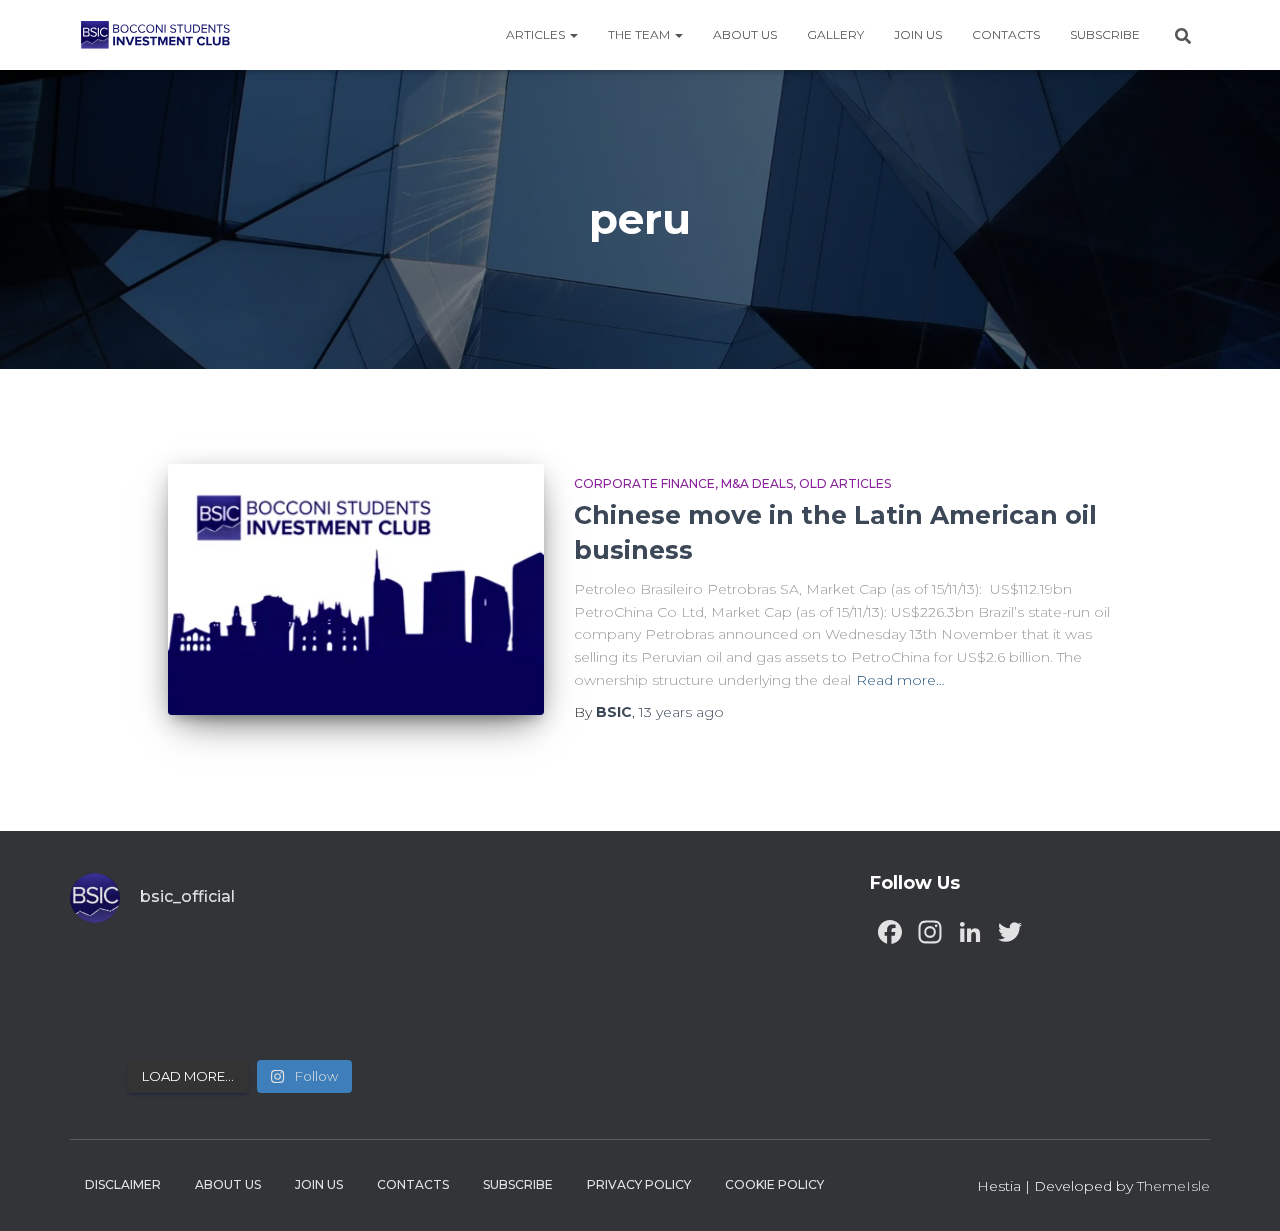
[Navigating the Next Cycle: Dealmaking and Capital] (197, 1020)
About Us (745, 34)
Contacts (1006, 34)
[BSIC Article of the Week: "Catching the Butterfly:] (197, 969)
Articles (537, 34)
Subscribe (1105, 34)
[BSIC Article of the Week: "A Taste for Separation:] (370, 969)
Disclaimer (123, 1184)
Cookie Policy (774, 1184)
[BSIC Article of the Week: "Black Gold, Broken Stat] (283, 1020)
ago (681, 712)
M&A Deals (757, 483)
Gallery (835, 34)
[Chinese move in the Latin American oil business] (356, 589)
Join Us (918, 34)
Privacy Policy (639, 1184)
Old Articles (845, 483)
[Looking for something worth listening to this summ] (110, 969)
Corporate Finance (644, 483)
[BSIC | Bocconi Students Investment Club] (155, 35)
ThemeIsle (1173, 1186)
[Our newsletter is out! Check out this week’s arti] (283, 969)
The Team (640, 34)
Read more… (900, 680)
